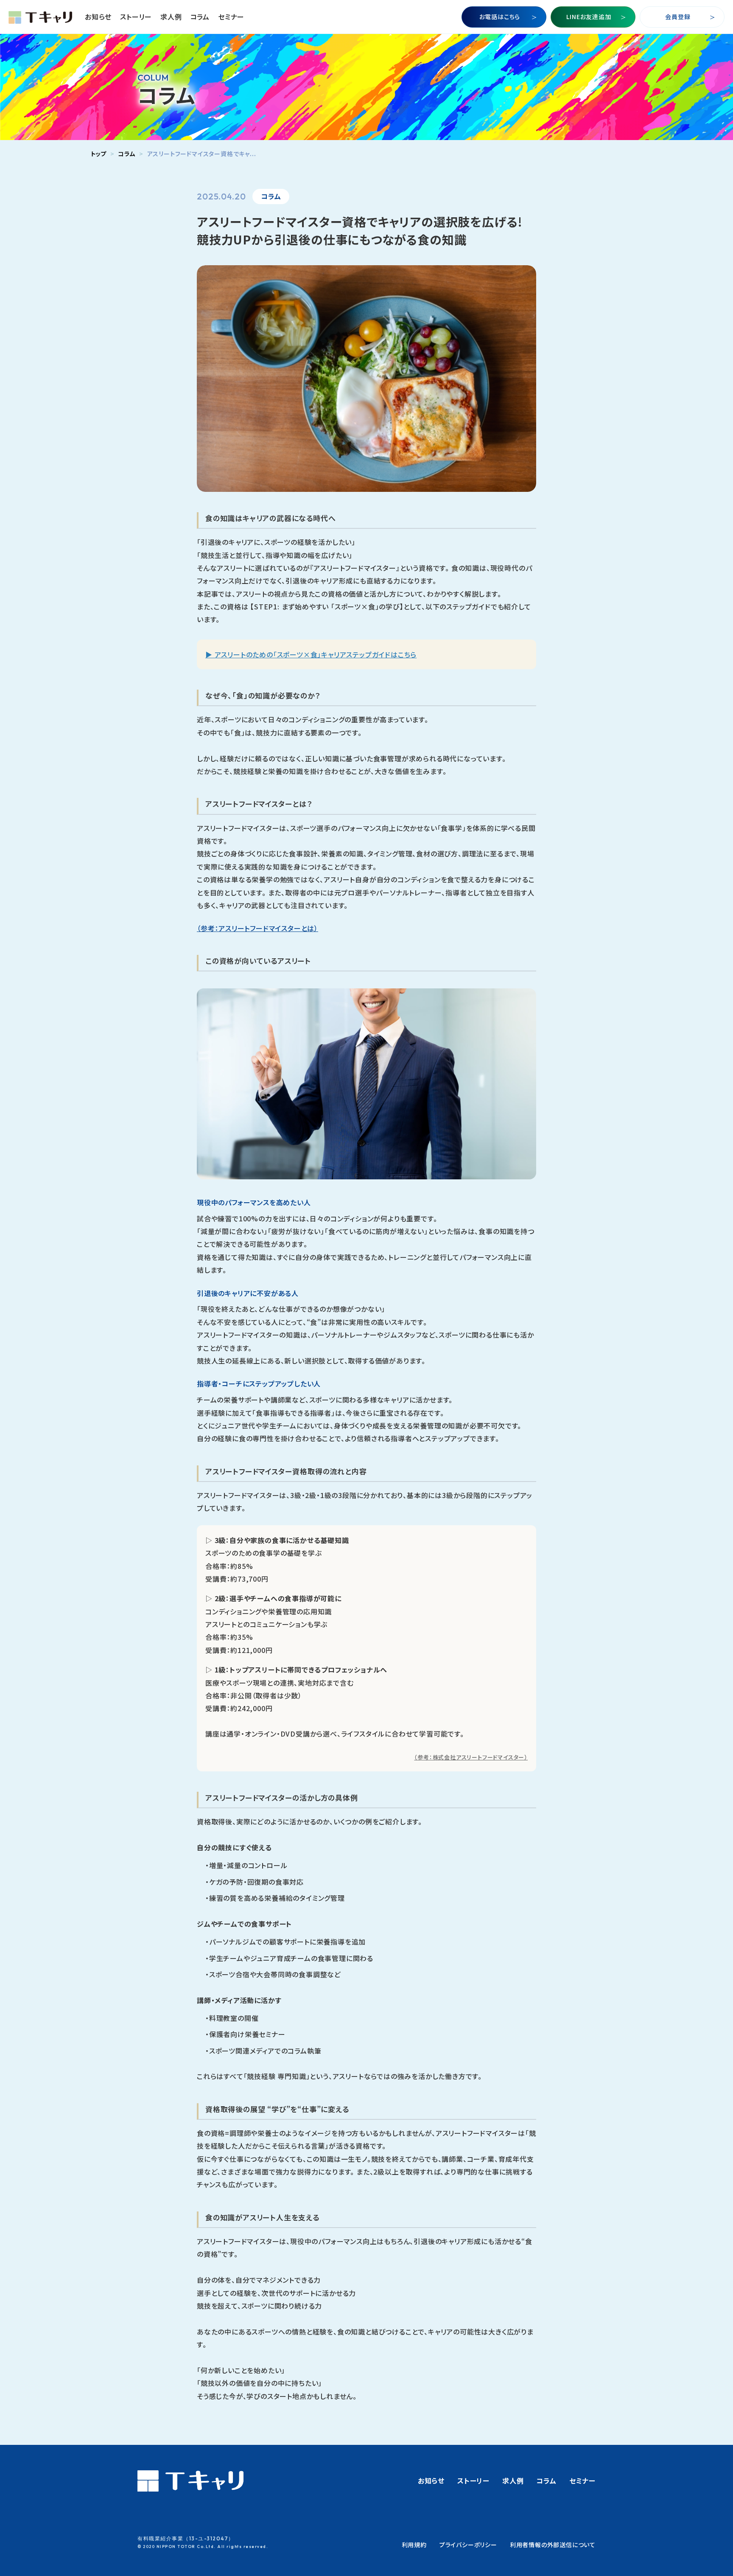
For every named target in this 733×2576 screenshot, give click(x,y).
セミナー (231, 17)
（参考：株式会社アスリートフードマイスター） (471, 1757)
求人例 (171, 17)
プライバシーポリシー (468, 2545)
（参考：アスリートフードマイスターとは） (257, 928)
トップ (99, 154)
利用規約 (414, 2545)
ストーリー (136, 17)
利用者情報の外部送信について (553, 2545)
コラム (200, 17)
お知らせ (98, 17)
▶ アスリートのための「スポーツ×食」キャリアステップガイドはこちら (311, 654)
